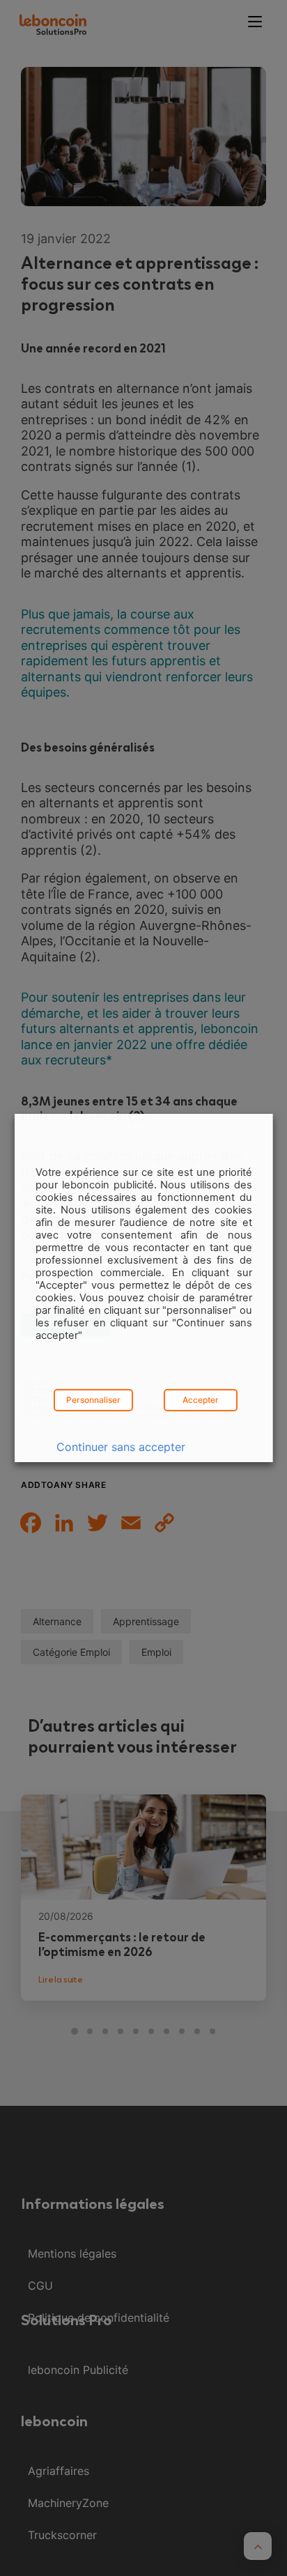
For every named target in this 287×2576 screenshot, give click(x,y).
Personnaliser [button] (93, 1400)
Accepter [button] (200, 1400)
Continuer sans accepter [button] (121, 1447)
